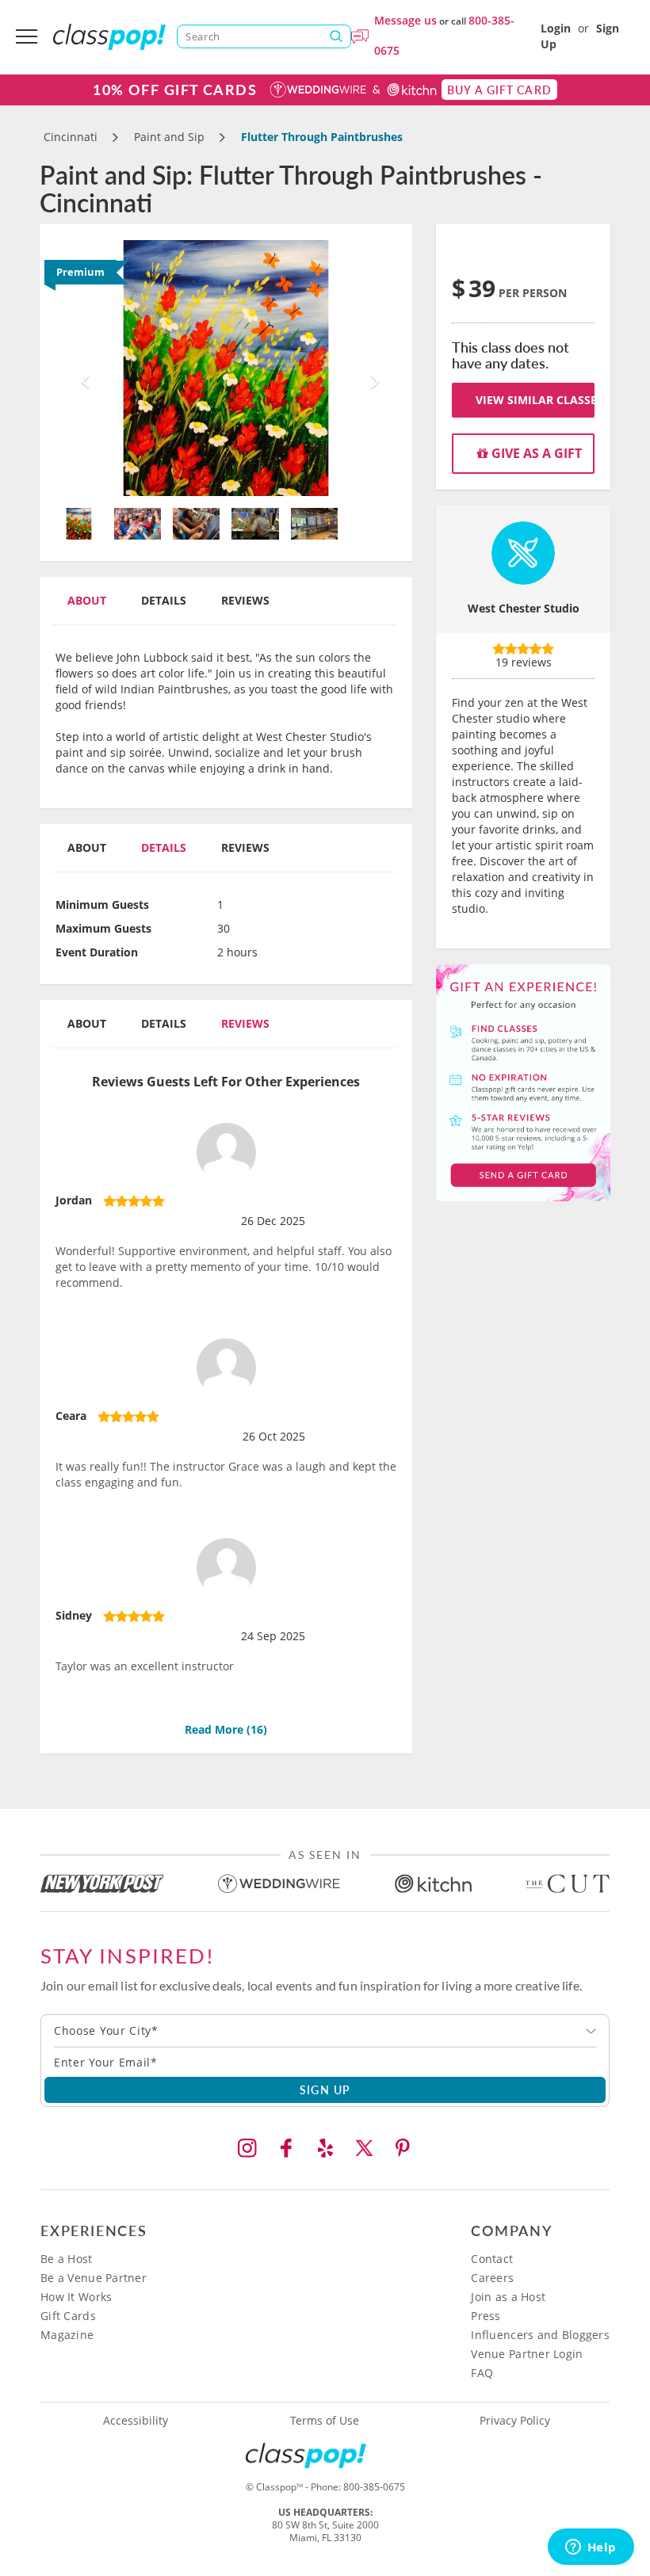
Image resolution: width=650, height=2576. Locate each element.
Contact (492, 2259)
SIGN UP (325, 2089)
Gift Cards (68, 2316)
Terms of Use (325, 2421)
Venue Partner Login (527, 2354)
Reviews (245, 600)
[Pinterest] (403, 2148)
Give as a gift (535, 453)
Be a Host (67, 2259)
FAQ (482, 2373)
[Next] (371, 368)
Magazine (67, 2335)
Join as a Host (508, 2297)
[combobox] (325, 2031)
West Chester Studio (524, 608)
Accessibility (136, 2421)
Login (556, 28)
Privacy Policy (515, 2421)
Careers (492, 2278)
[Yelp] (325, 2148)
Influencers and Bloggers (540, 2335)
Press (486, 2316)
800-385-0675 (374, 2487)
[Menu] (27, 36)
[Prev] (81, 368)
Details (164, 600)
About (87, 600)
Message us (405, 20)
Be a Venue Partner (94, 2278)
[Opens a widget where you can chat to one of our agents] (591, 2548)
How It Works (76, 2297)
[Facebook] (286, 2148)
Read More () (226, 1729)
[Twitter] (364, 2148)
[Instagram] (247, 2148)
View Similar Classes (535, 400)
